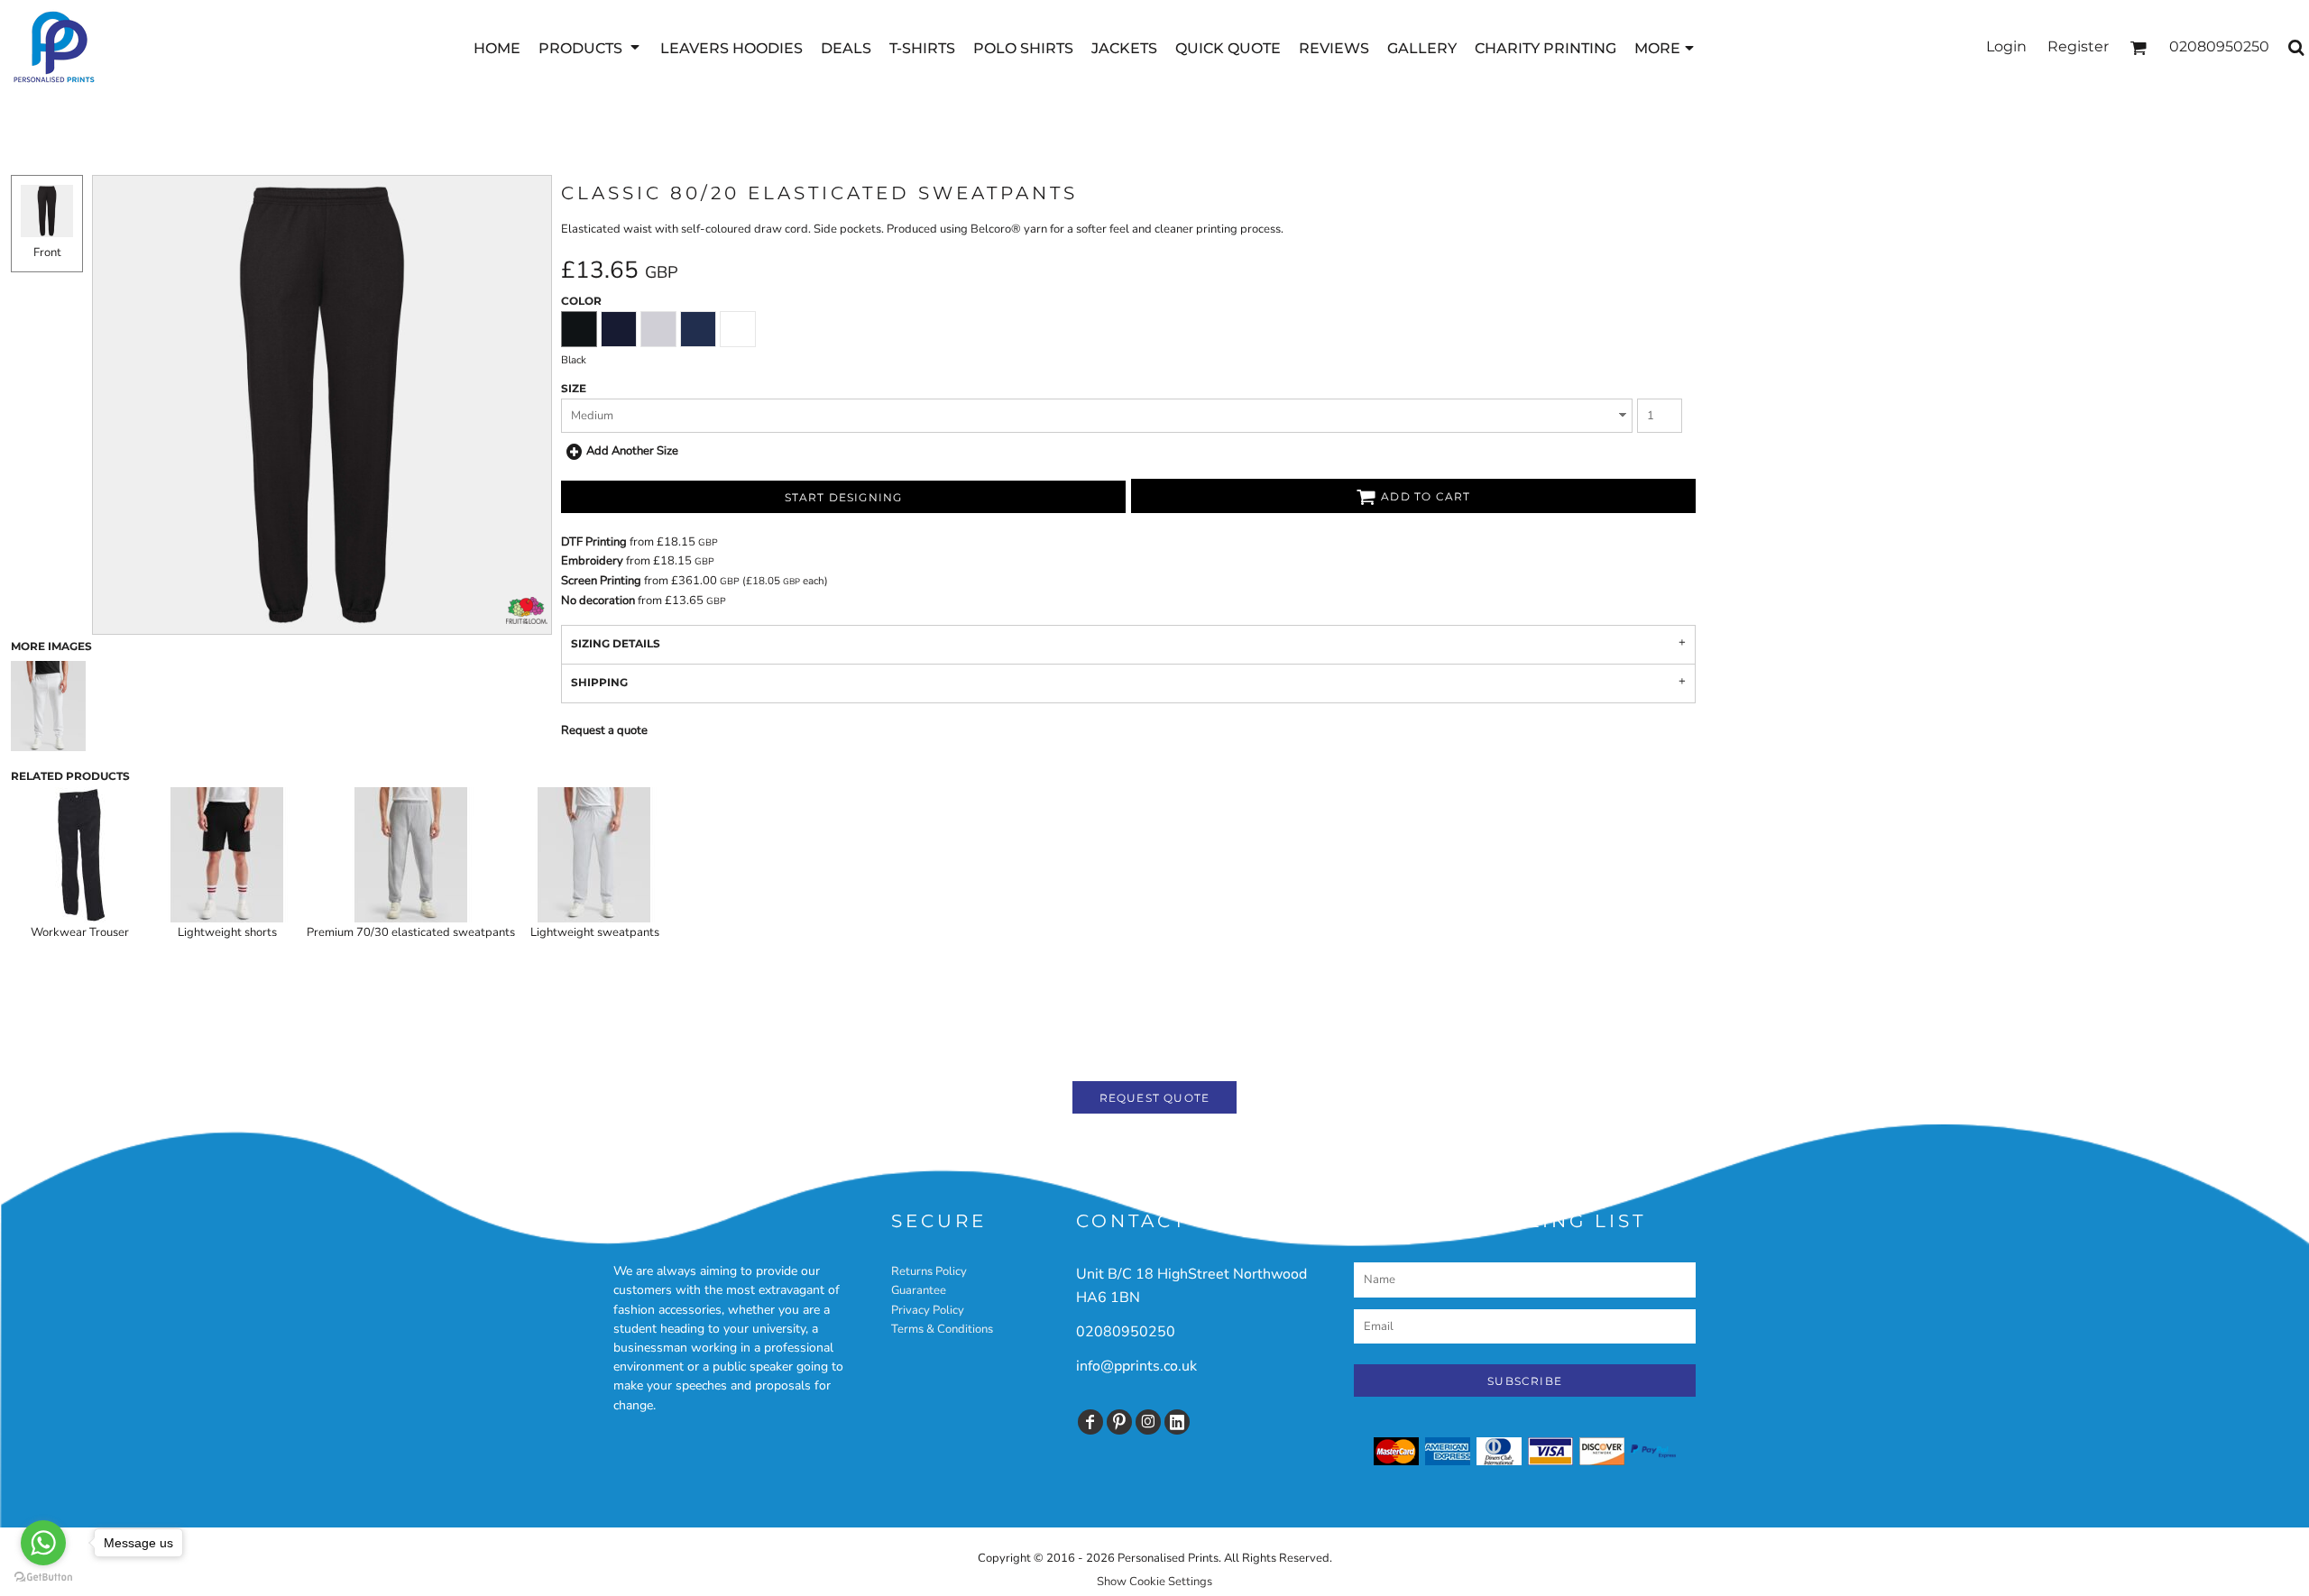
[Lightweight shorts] (227, 855)
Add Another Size (632, 451)
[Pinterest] (1119, 1422)
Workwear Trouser (80, 932)
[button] (590, 47)
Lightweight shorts (227, 932)
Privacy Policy (928, 1310)
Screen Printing (601, 581)
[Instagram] (1148, 1422)
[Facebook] (1090, 1422)
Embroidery (592, 561)
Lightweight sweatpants (595, 932)
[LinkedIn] (1177, 1422)
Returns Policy (929, 1271)
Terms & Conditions (942, 1329)
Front (47, 252)
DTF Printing (594, 542)
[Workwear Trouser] (79, 855)
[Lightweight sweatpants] (594, 855)
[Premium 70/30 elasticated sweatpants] (411, 855)
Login (2006, 46)
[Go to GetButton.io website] (43, 1578)
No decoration (598, 601)
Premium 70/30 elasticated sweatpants (411, 932)
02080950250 (1126, 1332)
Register (2078, 46)
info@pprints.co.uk (1136, 1366)
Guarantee (919, 1290)
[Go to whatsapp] (43, 1543)
